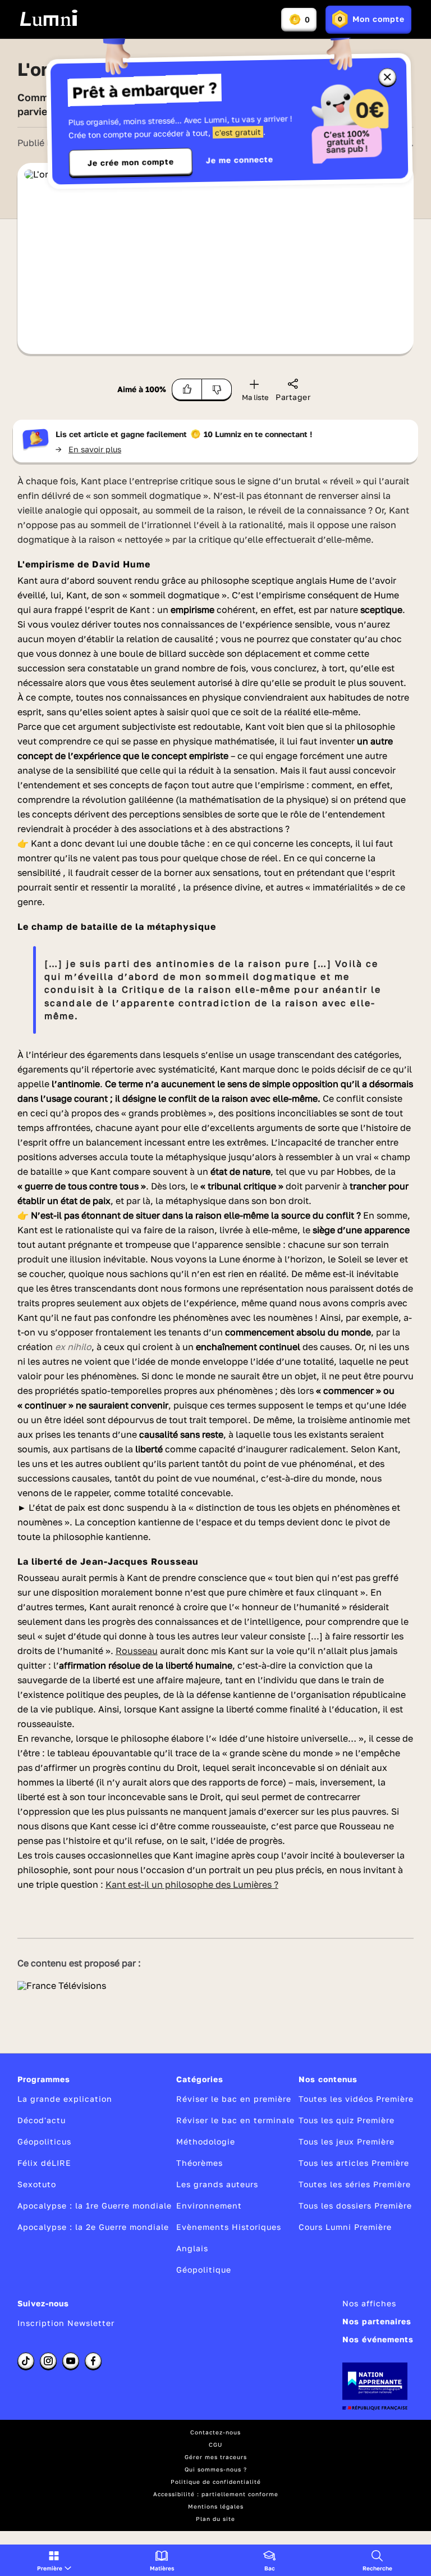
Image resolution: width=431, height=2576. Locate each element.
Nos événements (378, 2339)
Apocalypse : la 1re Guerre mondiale (95, 2205)
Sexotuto (37, 2184)
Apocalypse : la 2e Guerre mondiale (93, 2227)
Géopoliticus (44, 2141)
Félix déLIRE (44, 2163)
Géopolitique (204, 2270)
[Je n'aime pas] (217, 389)
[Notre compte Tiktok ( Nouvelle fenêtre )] (26, 2361)
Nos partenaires (377, 2321)
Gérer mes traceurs (216, 2457)
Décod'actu (42, 2120)
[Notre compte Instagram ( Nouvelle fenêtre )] (48, 2361)
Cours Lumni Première (345, 2227)
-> (88, 449)
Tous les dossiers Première (355, 2205)
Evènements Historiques (229, 2227)
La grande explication (65, 2099)
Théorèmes (200, 2163)
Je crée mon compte (131, 162)
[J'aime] (187, 389)
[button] (54, 2560)
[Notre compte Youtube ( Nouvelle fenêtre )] (71, 2361)
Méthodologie (206, 2141)
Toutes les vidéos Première (356, 2099)
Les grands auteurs (217, 2184)
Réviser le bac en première (234, 2099)
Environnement (209, 2205)
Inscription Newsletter (66, 2323)
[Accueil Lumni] (49, 18)
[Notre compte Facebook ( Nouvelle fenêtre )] (93, 2361)
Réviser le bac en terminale (235, 2120)
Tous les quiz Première (347, 2120)
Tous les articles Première (354, 2163)
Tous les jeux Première (347, 2141)
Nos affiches (369, 2303)
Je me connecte (240, 160)
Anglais (192, 2248)
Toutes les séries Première (355, 2184)
